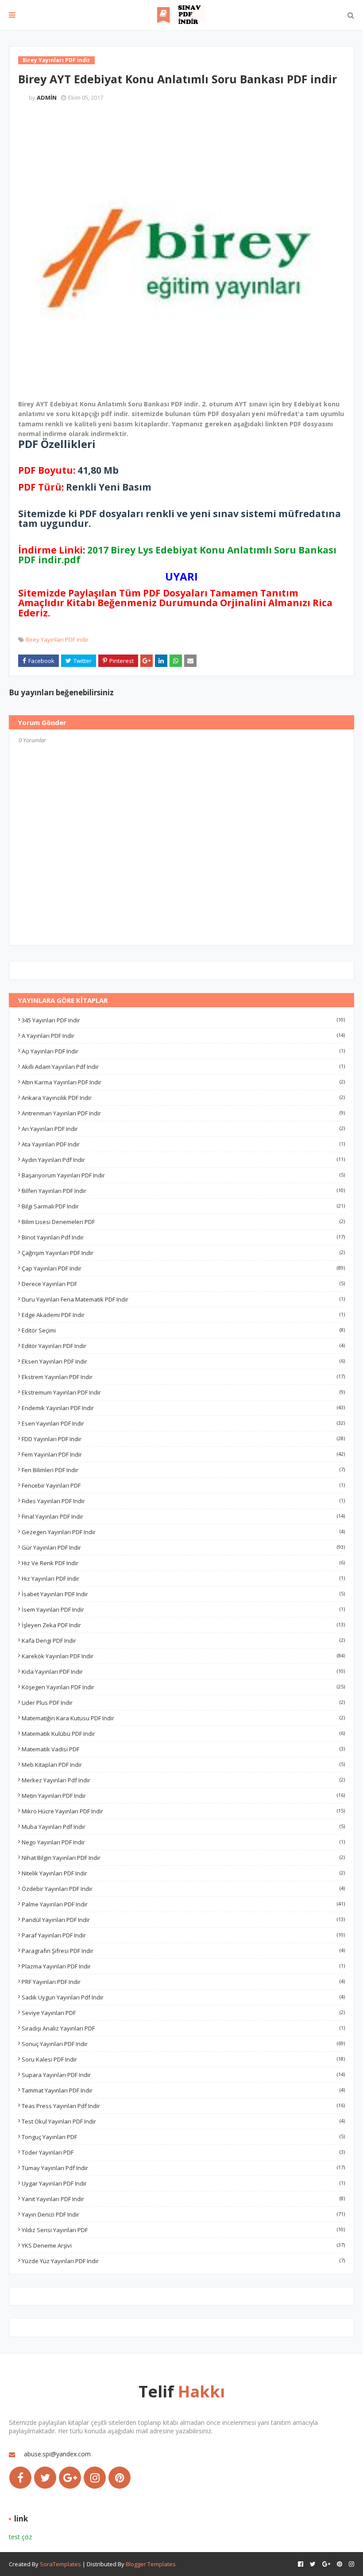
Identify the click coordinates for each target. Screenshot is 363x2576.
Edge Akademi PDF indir (183, 1315)
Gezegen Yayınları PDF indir (183, 1532)
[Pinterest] (120, 2478)
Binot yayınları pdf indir (183, 1237)
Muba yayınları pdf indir (183, 1827)
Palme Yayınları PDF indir (183, 1904)
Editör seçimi (183, 1330)
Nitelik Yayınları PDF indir (183, 1873)
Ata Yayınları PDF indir (183, 1144)
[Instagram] (95, 2478)
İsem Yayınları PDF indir (183, 1610)
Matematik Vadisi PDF (183, 1749)
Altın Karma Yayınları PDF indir (183, 1082)
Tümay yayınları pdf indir (183, 2168)
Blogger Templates (151, 2564)
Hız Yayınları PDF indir (183, 1578)
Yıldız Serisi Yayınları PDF (183, 2230)
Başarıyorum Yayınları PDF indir (183, 1175)
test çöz (20, 2537)
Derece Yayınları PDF (183, 1284)
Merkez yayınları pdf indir (183, 1780)
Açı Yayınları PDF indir (183, 1051)
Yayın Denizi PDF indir (183, 2214)
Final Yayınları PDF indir (183, 1516)
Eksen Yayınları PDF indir (183, 1361)
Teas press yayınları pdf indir (183, 2106)
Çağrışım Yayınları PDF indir (183, 1253)
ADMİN (47, 97)
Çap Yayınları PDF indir (183, 1268)
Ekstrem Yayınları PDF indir (183, 1377)
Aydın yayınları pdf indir (183, 1160)
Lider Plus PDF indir (183, 1703)
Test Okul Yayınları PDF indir (183, 2121)
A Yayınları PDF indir (183, 1036)
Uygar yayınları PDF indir (183, 2183)
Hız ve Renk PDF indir (183, 1563)
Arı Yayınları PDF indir (183, 1129)
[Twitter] (45, 2478)
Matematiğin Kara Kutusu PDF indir (183, 1718)
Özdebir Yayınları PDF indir (183, 1889)
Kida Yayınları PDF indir (183, 1672)
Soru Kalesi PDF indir (183, 2059)
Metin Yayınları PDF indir (183, 1796)
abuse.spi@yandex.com (57, 2454)
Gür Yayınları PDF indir (183, 1547)
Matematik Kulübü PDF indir (183, 1734)
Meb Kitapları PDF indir (183, 1765)
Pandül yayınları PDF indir (183, 1920)
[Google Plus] (70, 2478)
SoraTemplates (60, 2564)
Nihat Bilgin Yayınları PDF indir (183, 1858)
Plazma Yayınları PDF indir (183, 1966)
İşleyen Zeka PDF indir (183, 1625)
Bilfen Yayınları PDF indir (183, 1191)
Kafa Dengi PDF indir (183, 1641)
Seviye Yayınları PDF (183, 2013)
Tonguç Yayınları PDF (183, 2137)
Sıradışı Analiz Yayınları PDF (183, 2028)
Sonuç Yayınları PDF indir (183, 2044)
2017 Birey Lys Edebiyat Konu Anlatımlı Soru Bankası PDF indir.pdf (177, 555)
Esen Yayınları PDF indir (183, 1423)
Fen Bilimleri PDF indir (183, 1470)
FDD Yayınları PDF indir (183, 1439)
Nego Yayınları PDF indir (183, 1842)
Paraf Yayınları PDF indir (183, 1935)
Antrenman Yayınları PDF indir (183, 1113)
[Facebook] (20, 2478)
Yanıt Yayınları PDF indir (183, 2199)
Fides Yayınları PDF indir (183, 1501)
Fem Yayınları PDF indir (183, 1454)
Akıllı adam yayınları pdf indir (183, 1067)
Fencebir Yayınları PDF (183, 1485)
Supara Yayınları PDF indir (183, 2075)
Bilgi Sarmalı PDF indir (183, 1206)
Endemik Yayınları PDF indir (183, 1408)
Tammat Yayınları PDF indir (183, 2090)
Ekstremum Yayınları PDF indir (183, 1392)
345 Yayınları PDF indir (183, 1020)
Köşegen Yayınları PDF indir (183, 1687)
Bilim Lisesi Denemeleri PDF (183, 1222)
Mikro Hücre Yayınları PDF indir (183, 1811)
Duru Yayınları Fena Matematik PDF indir (183, 1299)
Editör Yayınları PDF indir (183, 1346)
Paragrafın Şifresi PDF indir (183, 1951)
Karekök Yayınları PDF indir (183, 1656)
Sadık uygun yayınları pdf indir (183, 1997)
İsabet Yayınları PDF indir (183, 1594)
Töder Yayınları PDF (183, 2152)
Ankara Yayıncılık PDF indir (183, 1098)
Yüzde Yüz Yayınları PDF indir (183, 2261)
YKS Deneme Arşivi (183, 2245)
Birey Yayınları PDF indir (57, 639)
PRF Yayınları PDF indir (183, 1982)
